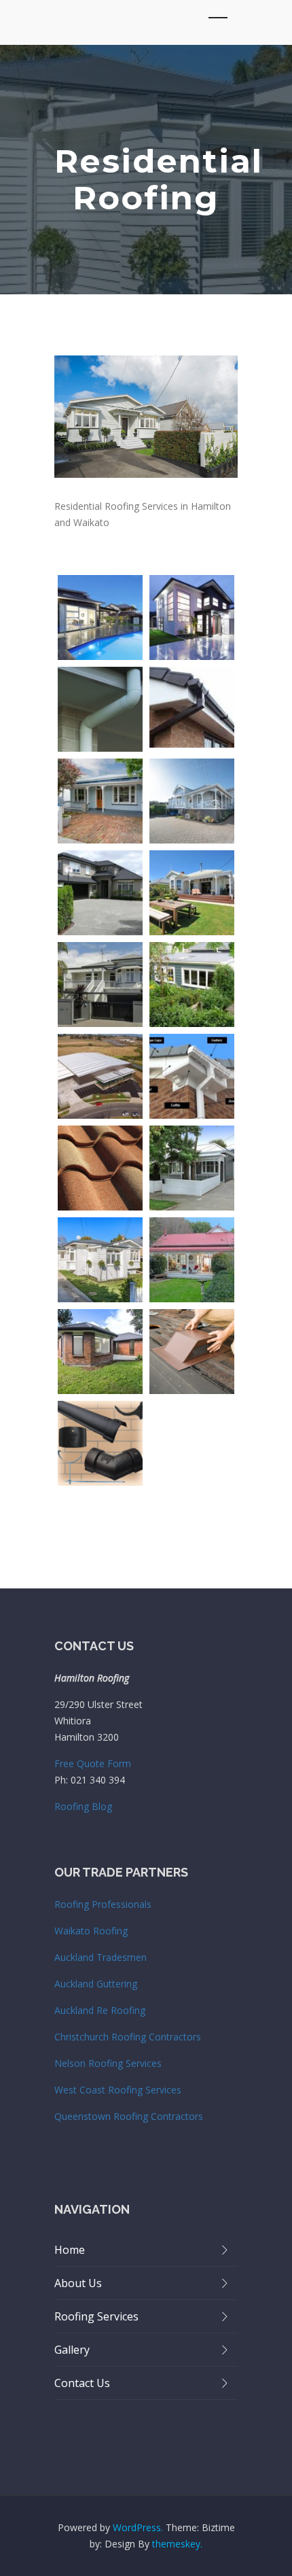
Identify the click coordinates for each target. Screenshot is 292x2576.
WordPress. (138, 2527)
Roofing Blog (83, 1806)
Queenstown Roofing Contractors (129, 2116)
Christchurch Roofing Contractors (128, 2037)
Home (70, 2250)
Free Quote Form (93, 1763)
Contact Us (82, 2383)
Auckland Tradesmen (101, 1957)
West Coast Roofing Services (118, 2090)
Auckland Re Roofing (100, 2010)
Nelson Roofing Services (108, 2063)
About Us (78, 2283)
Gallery (72, 2350)
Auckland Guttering (96, 1984)
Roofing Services (96, 2316)
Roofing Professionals (103, 1904)
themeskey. (177, 2544)
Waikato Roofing (91, 1931)
